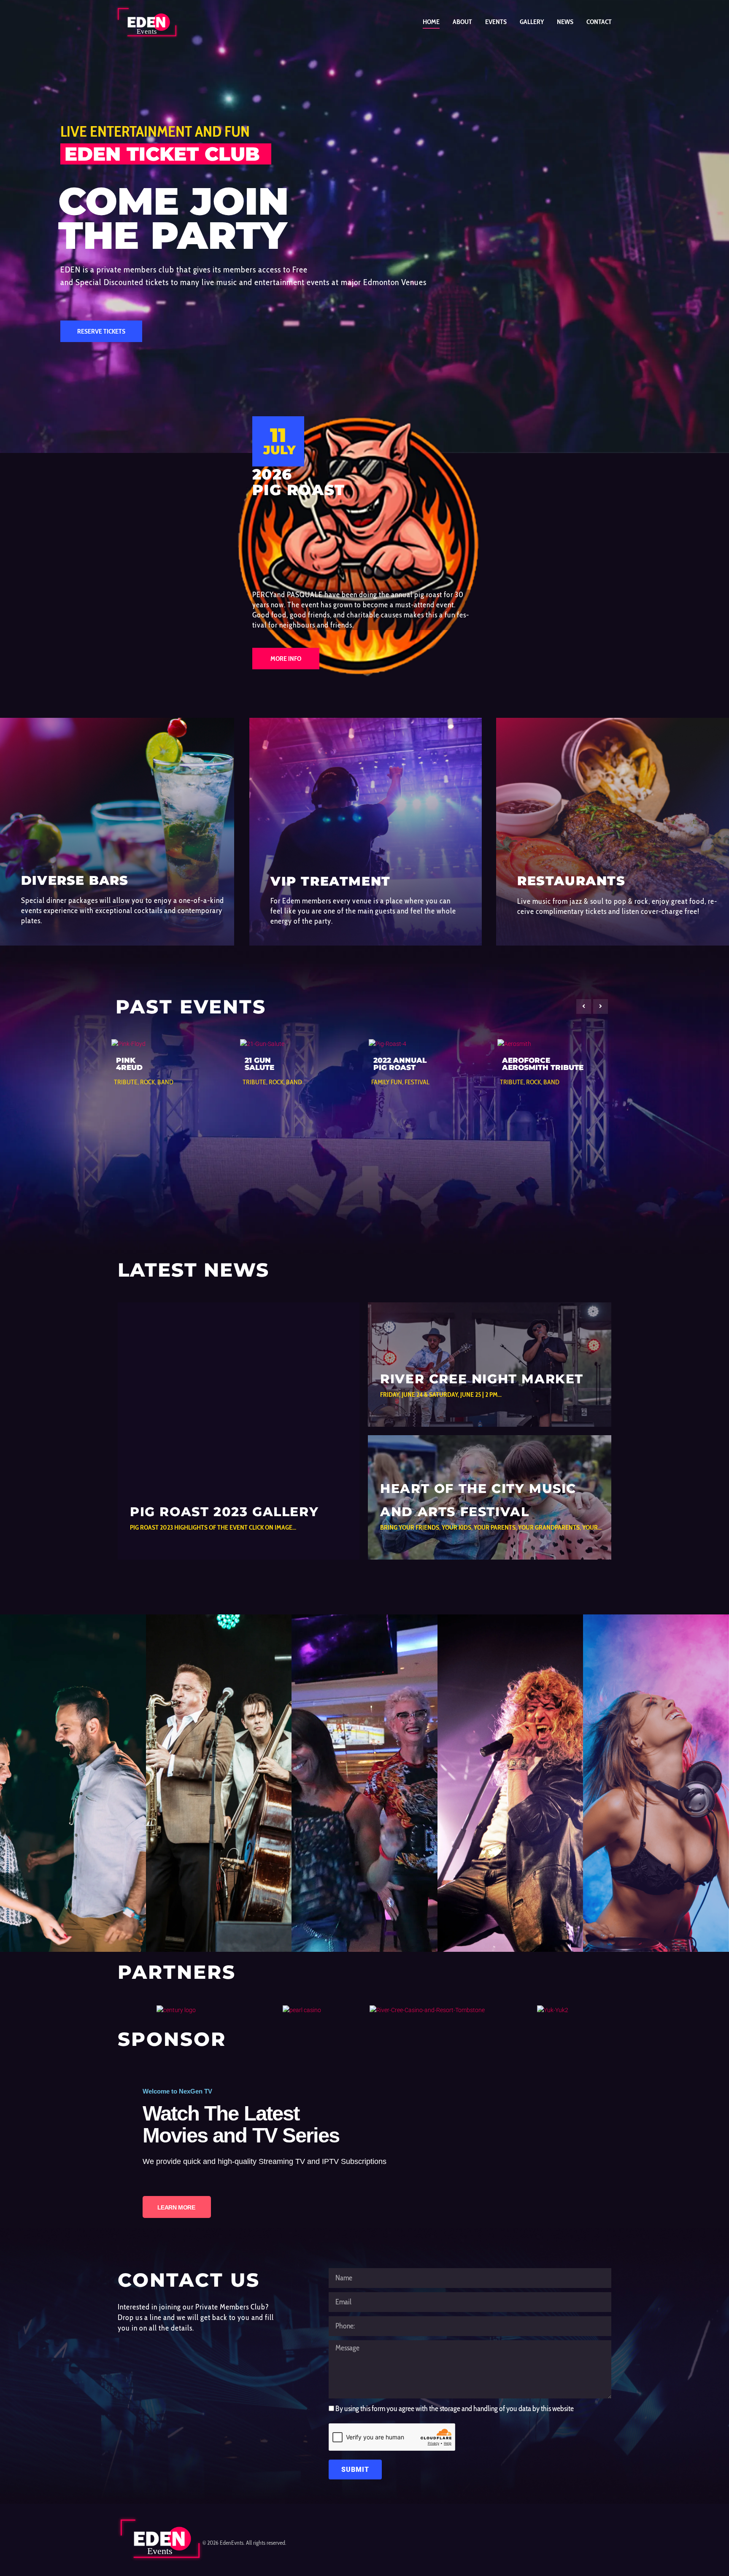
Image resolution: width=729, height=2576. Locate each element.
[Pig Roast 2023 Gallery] (239, 1431)
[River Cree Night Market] (490, 1365)
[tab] (73, 1783)
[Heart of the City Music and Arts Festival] (490, 1497)
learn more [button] (57, 1921)
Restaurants (571, 881)
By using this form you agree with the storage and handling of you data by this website (455, 2409)
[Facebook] (605, 2540)
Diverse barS (75, 880)
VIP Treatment (331, 881)
